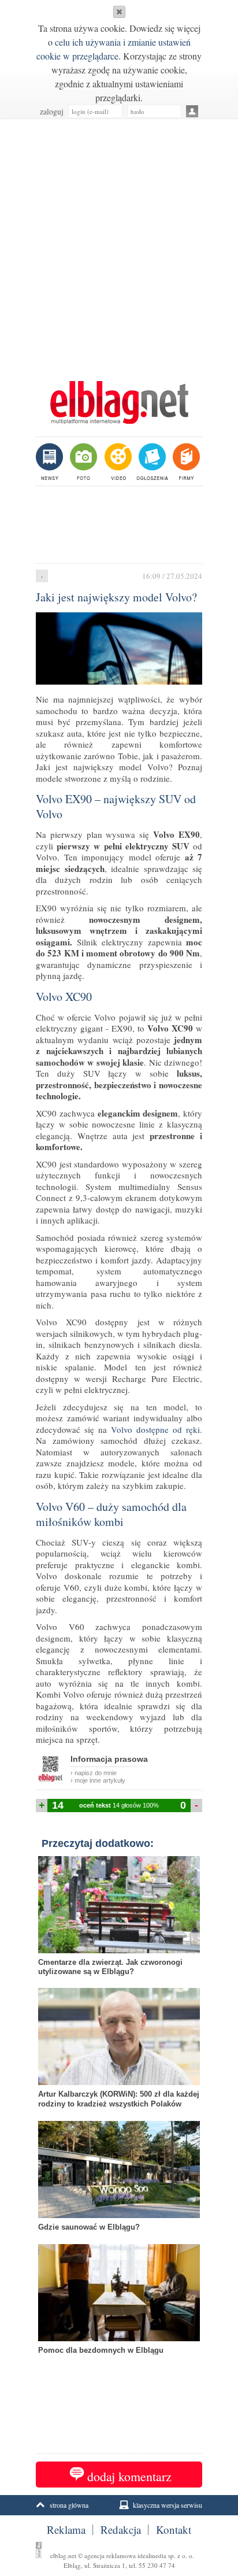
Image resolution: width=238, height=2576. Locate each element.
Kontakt (174, 2530)
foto (83, 461)
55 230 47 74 (157, 2565)
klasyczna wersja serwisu (168, 2505)
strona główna (69, 2505)
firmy (185, 461)
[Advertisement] (119, 244)
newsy (51, 461)
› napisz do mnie (94, 1773)
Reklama (66, 2530)
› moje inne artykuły (98, 1780)
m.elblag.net (119, 402)
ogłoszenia (151, 461)
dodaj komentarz (129, 2476)
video (117, 461)
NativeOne (119, 2368)
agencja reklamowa (110, 2555)
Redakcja (121, 2530)
